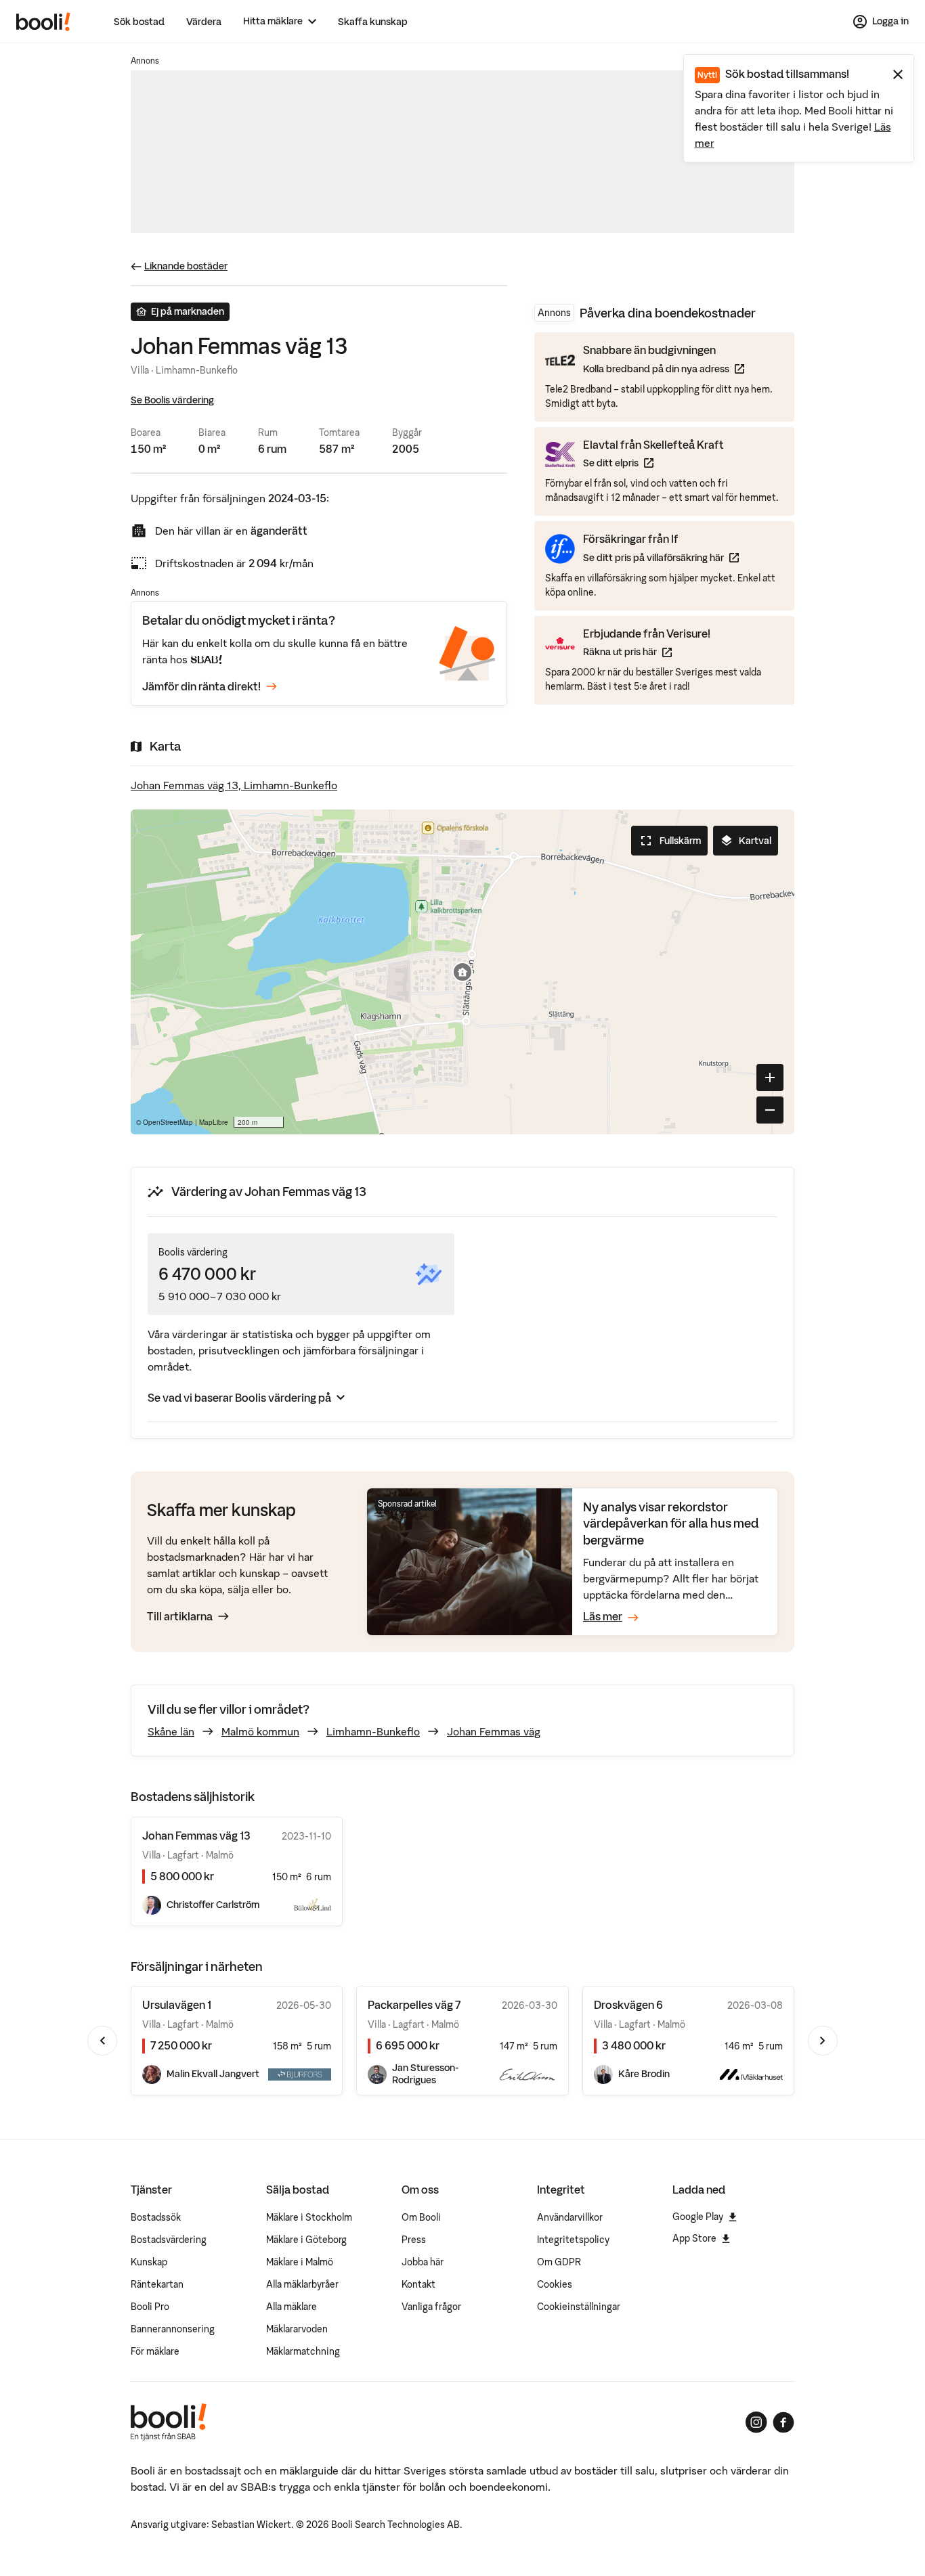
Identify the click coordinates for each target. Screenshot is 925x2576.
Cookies (555, 2284)
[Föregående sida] (102, 2041)
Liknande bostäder (186, 266)
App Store (694, 2238)
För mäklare (155, 2351)
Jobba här (423, 2262)
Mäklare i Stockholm (309, 2217)
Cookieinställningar (579, 2307)
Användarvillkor (570, 2217)
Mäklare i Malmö (300, 2262)
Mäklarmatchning (303, 2351)
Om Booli (421, 2217)
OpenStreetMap (168, 1122)
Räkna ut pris (647, 651)
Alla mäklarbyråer (302, 2284)
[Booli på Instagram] (756, 2422)
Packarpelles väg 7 (414, 2005)
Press (414, 2240)
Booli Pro (150, 2307)
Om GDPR (559, 2262)
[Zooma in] (770, 1078)
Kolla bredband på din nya (664, 369)
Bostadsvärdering (169, 2240)
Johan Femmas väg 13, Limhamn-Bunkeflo (234, 785)
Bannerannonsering (173, 2329)
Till (180, 1616)
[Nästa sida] (823, 2041)
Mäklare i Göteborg (306, 2240)
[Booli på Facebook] (783, 2422)
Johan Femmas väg (494, 1731)
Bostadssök (156, 2217)
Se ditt (653, 463)
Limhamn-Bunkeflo (373, 1731)
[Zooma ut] (770, 1110)
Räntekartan (157, 2284)
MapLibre (214, 1122)
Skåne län (171, 1731)
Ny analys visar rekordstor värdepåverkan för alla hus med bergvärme (671, 1524)
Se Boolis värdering (172, 400)
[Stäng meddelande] (898, 74)
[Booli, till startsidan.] (43, 22)
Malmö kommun (260, 1731)
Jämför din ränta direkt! (201, 686)
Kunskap (149, 2262)
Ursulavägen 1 (177, 2005)
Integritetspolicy (573, 2240)
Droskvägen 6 (628, 2005)
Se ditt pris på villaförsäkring (661, 557)
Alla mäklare (292, 2307)
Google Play (698, 2217)
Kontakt (418, 2284)
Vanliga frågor (431, 2307)
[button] (462, 972)
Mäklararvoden (297, 2329)
